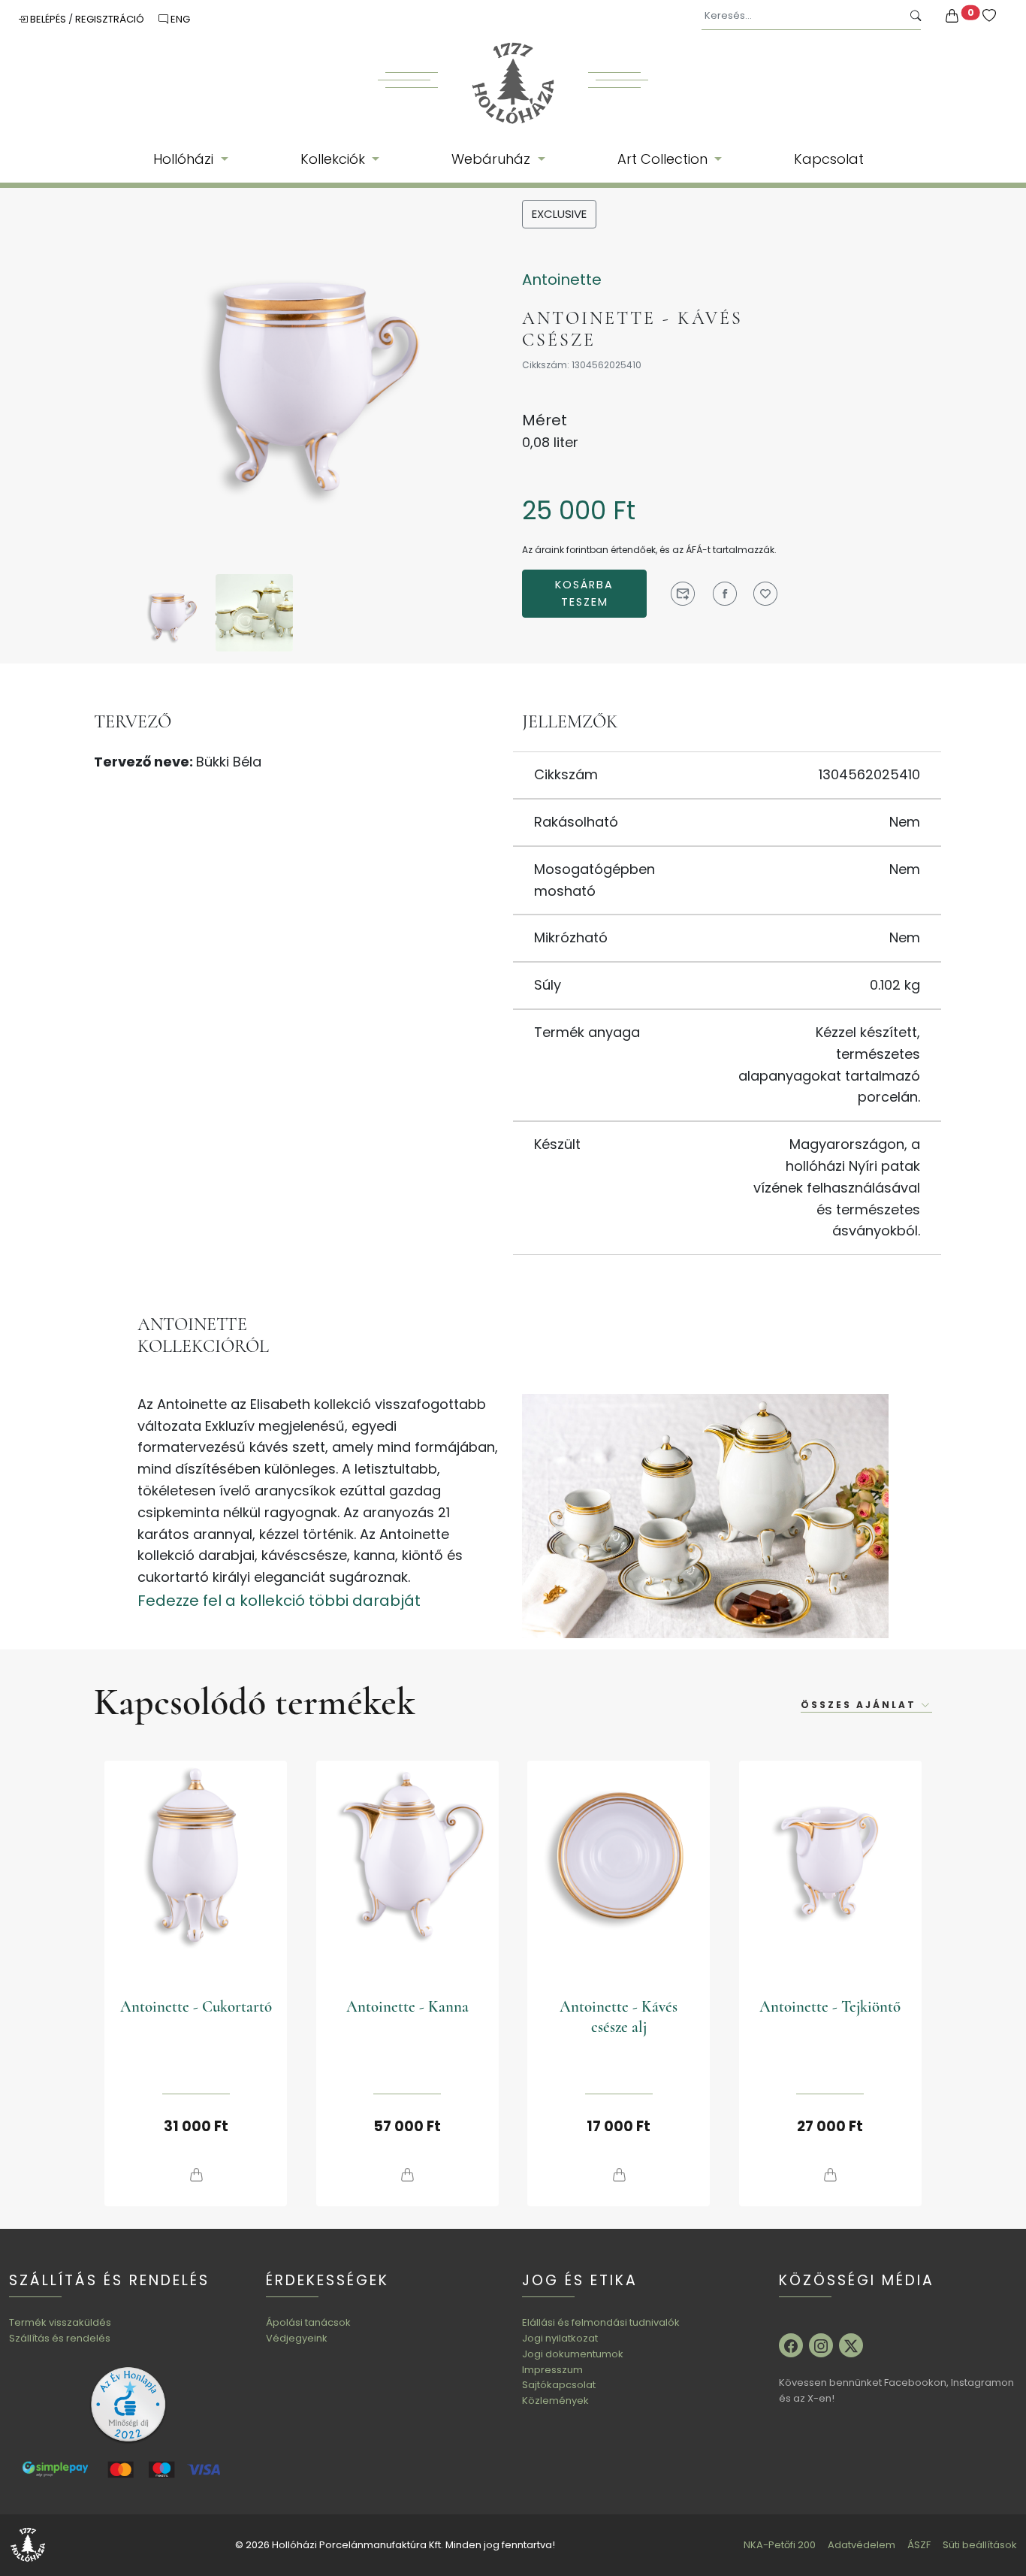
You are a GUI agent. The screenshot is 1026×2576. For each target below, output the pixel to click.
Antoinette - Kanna (407, 2007)
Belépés (48, 19)
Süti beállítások (980, 2545)
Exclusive (559, 214)
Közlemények (555, 2401)
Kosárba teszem (584, 593)
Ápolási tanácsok (308, 2322)
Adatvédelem (862, 2545)
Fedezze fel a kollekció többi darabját (279, 1601)
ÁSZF (919, 2545)
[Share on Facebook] (725, 594)
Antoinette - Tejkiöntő (830, 2007)
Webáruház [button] (493, 159)
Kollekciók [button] (335, 159)
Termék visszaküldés (60, 2322)
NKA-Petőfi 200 (780, 2545)
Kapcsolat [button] (829, 159)
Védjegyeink (297, 2338)
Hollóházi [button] (185, 159)
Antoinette (562, 280)
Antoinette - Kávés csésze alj (619, 2017)
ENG (179, 19)
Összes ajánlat (861, 1705)
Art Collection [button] (664, 159)
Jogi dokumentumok (573, 2354)
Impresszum (552, 2370)
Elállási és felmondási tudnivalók (601, 2322)
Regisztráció (111, 19)
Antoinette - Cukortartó (196, 2007)
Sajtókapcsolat (559, 2385)
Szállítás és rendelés (60, 2338)
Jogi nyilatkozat (560, 2338)
